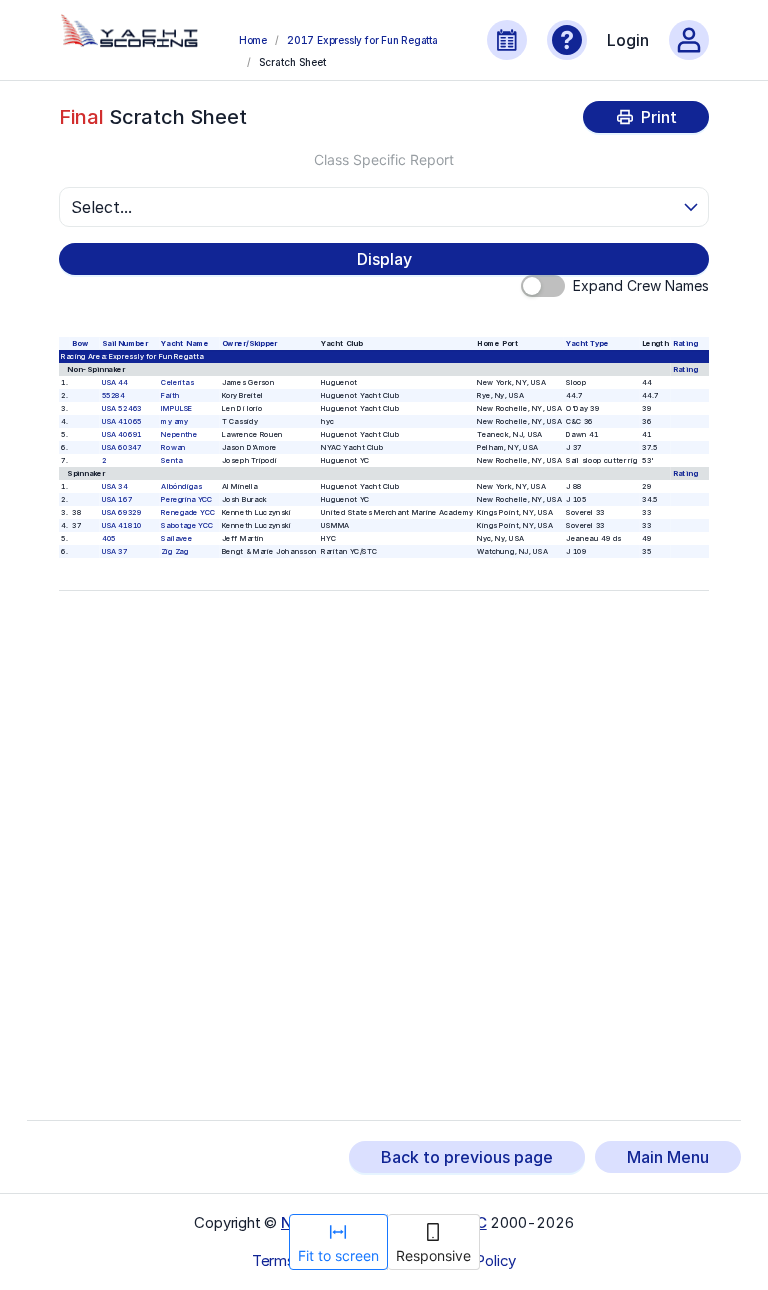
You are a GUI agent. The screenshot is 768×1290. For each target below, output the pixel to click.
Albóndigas (182, 486)
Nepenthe (180, 434)
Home (253, 40)
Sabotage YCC (188, 525)
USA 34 (115, 486)
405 (109, 538)
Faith (171, 395)
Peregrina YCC (187, 499)
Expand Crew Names (641, 285)
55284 (113, 395)
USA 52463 (122, 408)
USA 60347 (122, 447)
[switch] (543, 286)
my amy (175, 421)
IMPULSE (177, 408)
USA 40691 (122, 434)
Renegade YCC (188, 512)
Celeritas (178, 382)
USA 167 (117, 499)
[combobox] (375, 207)
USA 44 (115, 382)
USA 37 (115, 551)
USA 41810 (122, 525)
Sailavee (177, 538)
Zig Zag (175, 551)
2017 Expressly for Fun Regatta (362, 40)
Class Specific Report (384, 159)
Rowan (174, 447)
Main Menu (668, 1157)
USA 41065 (122, 421)
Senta (172, 460)
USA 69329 (122, 512)
